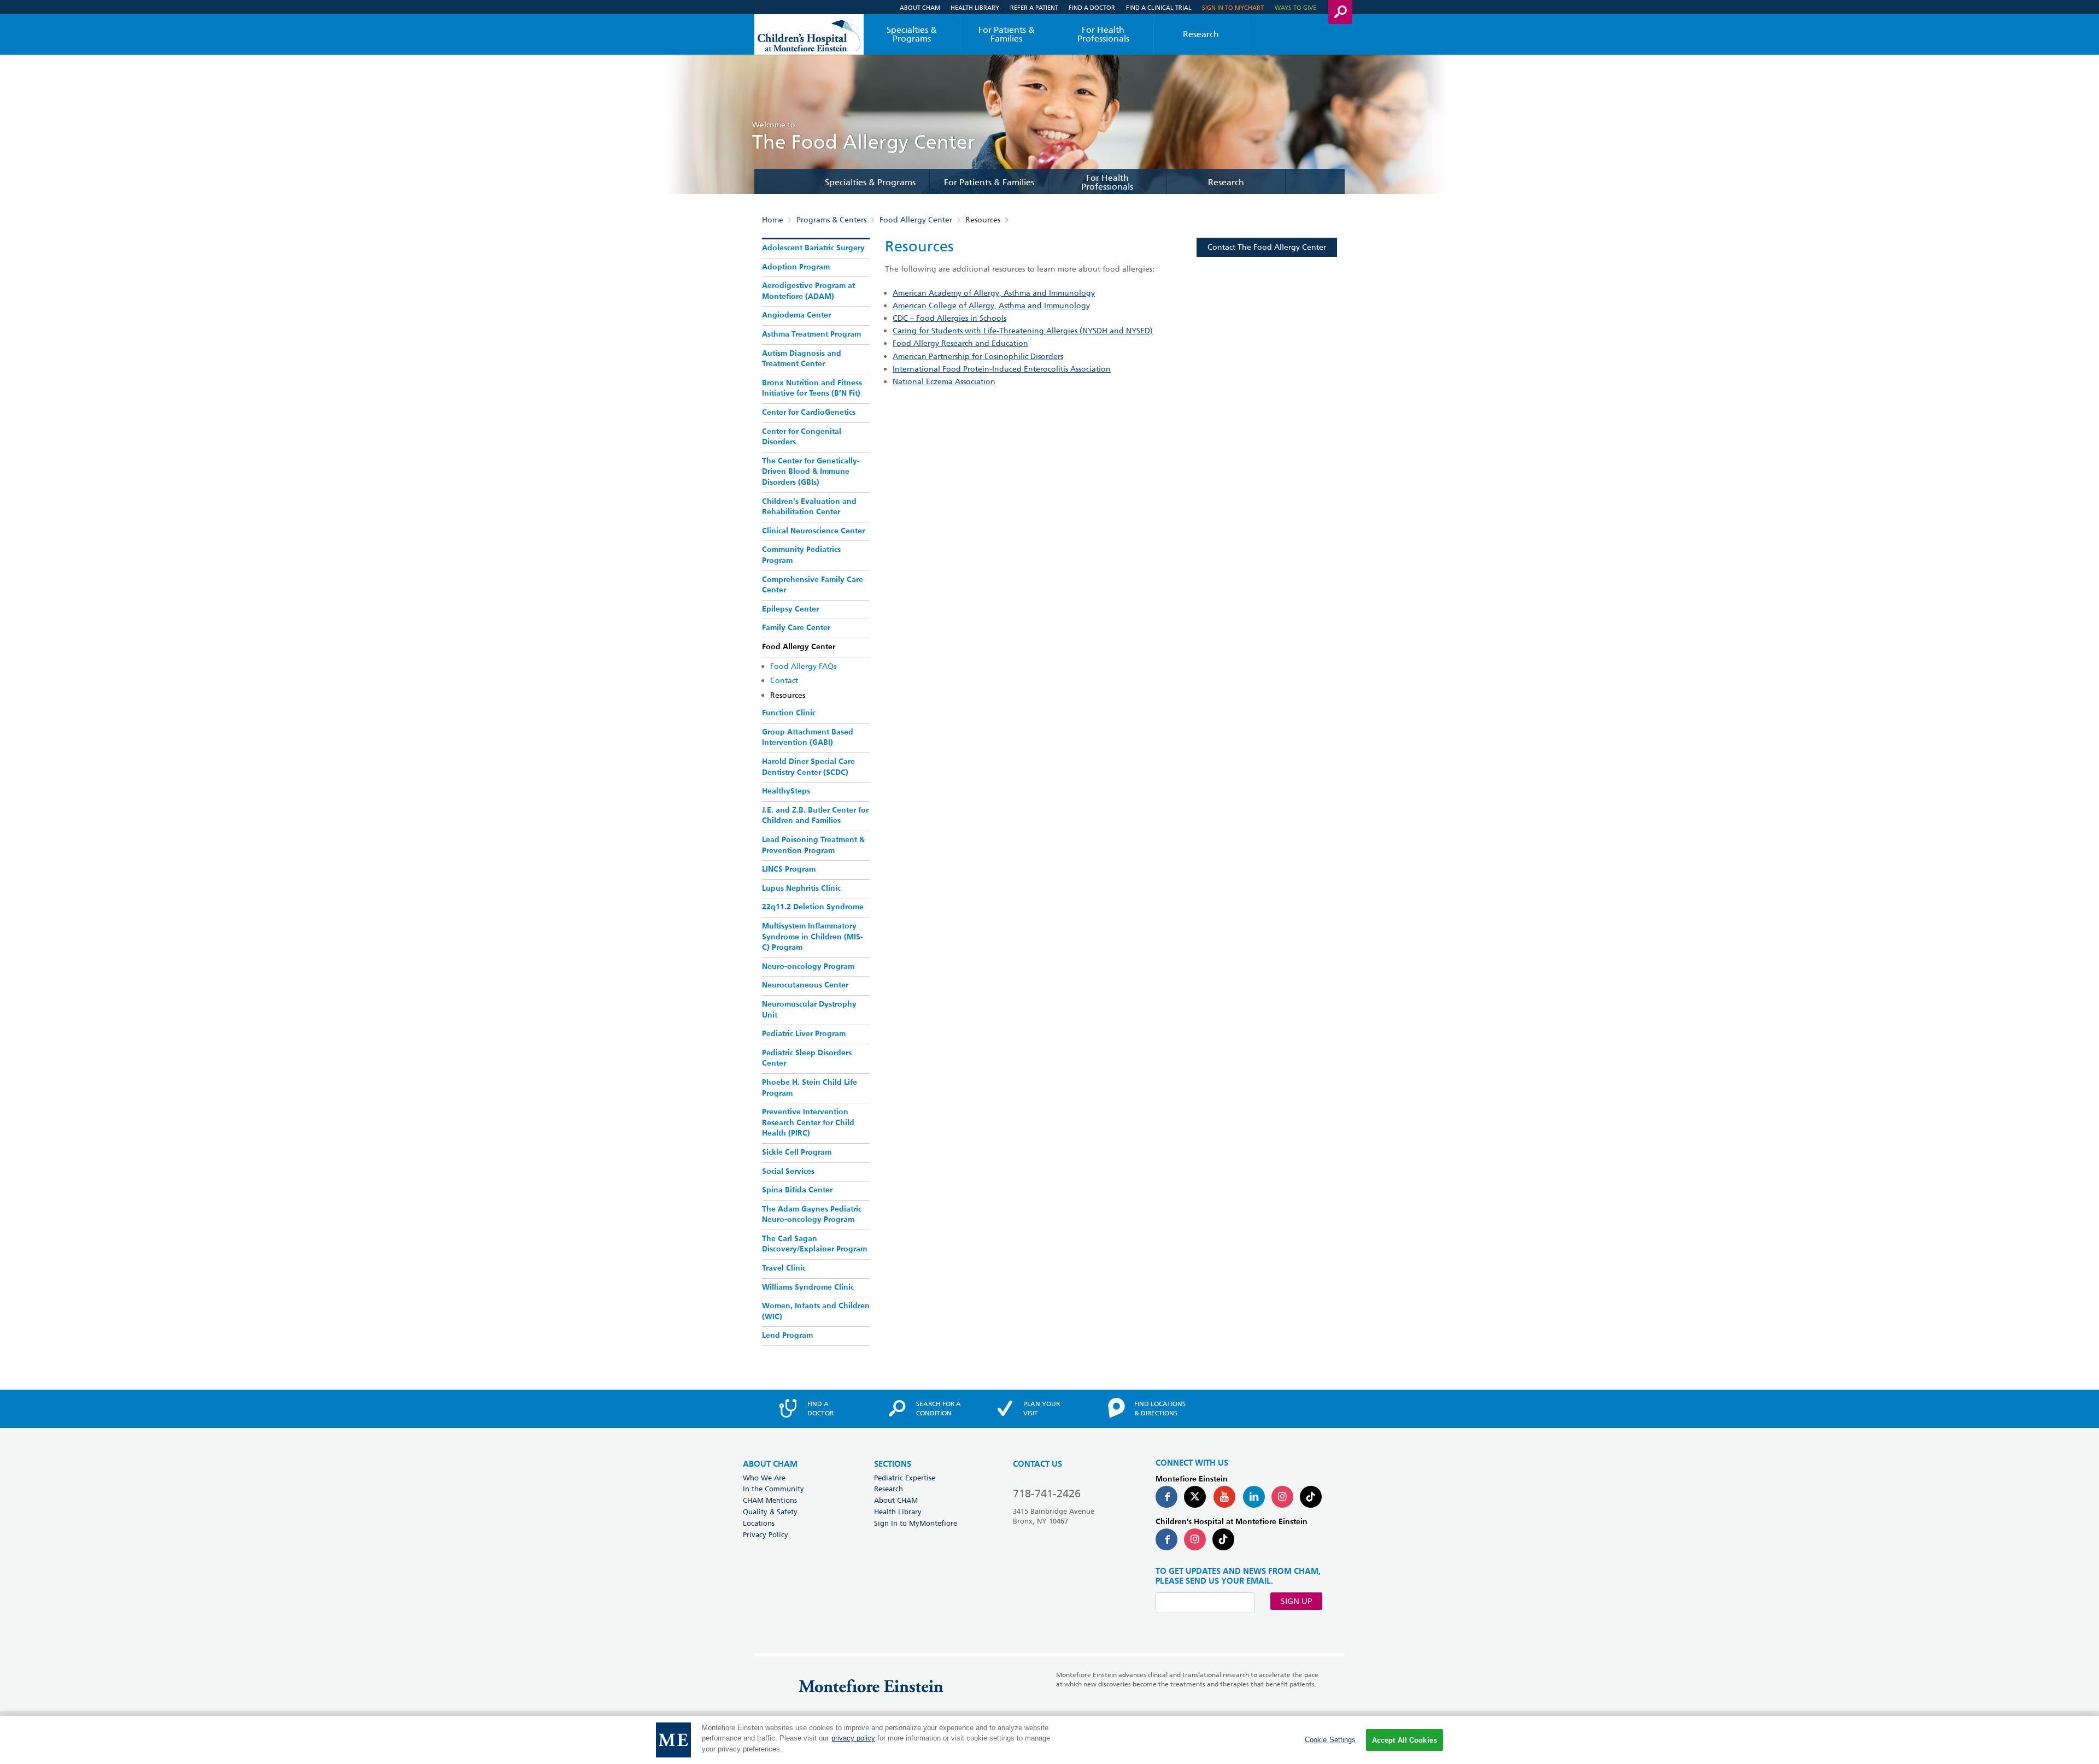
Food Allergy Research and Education (960, 343)
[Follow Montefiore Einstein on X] (1195, 1497)
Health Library (975, 7)
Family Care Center (796, 628)
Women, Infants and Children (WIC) (816, 1312)
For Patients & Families (1007, 34)
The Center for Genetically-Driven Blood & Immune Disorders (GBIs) (811, 472)
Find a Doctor (1092, 7)
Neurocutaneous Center (805, 985)
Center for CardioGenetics (809, 413)
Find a (820, 1408)
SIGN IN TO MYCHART (1233, 7)
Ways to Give (1295, 7)
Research (1201, 34)
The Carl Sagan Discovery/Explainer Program (814, 1244)
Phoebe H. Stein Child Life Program (810, 1088)
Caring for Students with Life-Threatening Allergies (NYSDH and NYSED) (1023, 331)
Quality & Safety (770, 1512)
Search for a (939, 1408)
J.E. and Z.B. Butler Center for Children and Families (815, 816)
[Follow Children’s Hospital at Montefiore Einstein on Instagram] (1195, 1539)
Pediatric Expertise (905, 1478)
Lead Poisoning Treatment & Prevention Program (813, 845)
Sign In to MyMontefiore (916, 1523)
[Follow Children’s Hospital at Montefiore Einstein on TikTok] (1223, 1539)
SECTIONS (893, 1464)
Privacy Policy (766, 1534)
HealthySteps (786, 791)
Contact (784, 680)
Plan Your (1042, 1408)
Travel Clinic (784, 1268)
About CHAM (920, 7)
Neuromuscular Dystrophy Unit (809, 1010)
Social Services (788, 1172)
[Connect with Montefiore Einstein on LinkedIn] (1254, 1497)
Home (773, 220)
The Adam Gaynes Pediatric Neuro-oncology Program (812, 1215)
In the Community (773, 1489)
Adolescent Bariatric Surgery (813, 248)
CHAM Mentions (770, 1500)
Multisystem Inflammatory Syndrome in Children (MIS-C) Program (813, 937)
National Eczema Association (944, 381)
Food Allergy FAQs (803, 666)
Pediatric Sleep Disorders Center (807, 1059)
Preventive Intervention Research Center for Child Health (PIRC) (808, 1123)
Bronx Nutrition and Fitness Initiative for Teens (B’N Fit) (812, 389)
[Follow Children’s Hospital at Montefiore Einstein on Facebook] (1166, 1539)
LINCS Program (789, 869)
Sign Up (1296, 1601)
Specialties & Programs (912, 34)
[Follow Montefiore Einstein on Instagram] (1282, 1497)
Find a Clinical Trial (1159, 7)
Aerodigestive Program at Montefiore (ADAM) (808, 291)
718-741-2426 (1047, 1493)
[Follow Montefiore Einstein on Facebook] (1166, 1497)
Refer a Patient (1034, 7)
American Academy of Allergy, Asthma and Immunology (994, 293)
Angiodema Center (796, 315)
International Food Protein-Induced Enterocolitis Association (1002, 369)
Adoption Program (796, 267)
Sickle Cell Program (797, 1153)
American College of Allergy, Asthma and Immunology (991, 305)
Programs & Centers (831, 220)
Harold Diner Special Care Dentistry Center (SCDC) (808, 767)
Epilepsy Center (790, 609)
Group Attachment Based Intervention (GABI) (808, 738)
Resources (788, 695)
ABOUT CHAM (770, 1464)
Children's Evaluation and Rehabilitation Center (809, 507)
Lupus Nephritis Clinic (801, 889)
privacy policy (853, 1739)
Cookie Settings (1330, 1740)
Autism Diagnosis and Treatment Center (802, 359)
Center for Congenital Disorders (802, 437)
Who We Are (764, 1478)
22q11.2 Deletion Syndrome (813, 907)
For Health (1103, 34)
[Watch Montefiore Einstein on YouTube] (1224, 1497)
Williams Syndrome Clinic (808, 1287)
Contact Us (1037, 1464)
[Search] (1340, 12)
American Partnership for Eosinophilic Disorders (978, 356)
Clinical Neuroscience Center (813, 531)
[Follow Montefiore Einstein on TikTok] (1311, 1497)
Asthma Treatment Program (811, 334)
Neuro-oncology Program (808, 967)
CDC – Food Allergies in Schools (949, 318)
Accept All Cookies (1405, 1740)
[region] (1049, 1740)
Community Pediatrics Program (801, 555)
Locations (759, 1523)
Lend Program (787, 1336)
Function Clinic (789, 713)
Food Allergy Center (916, 220)
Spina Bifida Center (797, 1190)
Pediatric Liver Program (804, 1034)
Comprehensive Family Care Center (813, 585)
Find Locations (1160, 1408)
